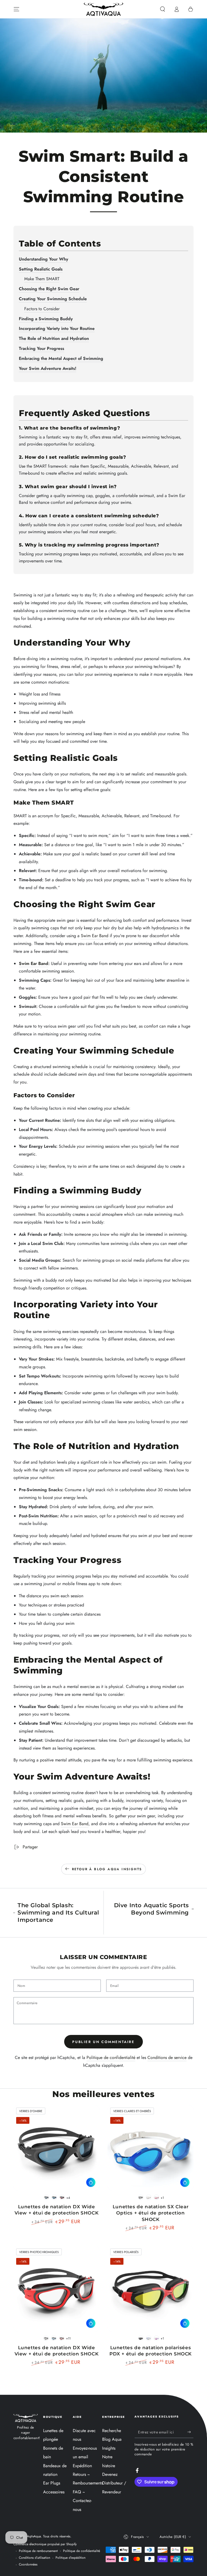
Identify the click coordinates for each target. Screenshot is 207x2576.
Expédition (82, 2466)
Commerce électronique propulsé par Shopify (45, 2544)
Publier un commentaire (103, 2042)
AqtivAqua (34, 2536)
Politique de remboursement (38, 2551)
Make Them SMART (42, 279)
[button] (163, 9)
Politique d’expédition (70, 2558)
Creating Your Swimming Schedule (53, 299)
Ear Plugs (52, 2483)
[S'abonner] (190, 2432)
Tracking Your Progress (42, 348)
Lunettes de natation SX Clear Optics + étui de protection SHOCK (151, 2213)
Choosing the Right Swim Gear (49, 289)
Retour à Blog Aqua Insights (107, 1869)
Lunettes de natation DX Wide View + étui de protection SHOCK (57, 2210)
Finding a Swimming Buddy (46, 319)
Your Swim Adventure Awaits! (48, 368)
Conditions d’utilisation (34, 2558)
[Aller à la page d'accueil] (103, 9)
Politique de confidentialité (111, 2057)
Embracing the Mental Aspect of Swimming (61, 358)
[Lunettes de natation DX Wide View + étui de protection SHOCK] (56, 2148)
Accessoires (54, 2492)
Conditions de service (167, 2057)
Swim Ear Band (95, 936)
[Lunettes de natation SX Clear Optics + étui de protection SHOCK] (151, 2148)
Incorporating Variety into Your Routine (57, 328)
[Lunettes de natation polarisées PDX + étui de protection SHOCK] (151, 2289)
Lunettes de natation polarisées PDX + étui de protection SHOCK (151, 2351)
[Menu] (16, 9)
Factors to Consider (42, 309)
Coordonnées (28, 2565)
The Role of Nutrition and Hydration (54, 338)
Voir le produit (91, 2182)
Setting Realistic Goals (41, 269)
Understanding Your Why (44, 259)
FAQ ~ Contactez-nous (82, 2501)
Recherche (112, 2431)
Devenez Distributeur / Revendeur (114, 2483)
